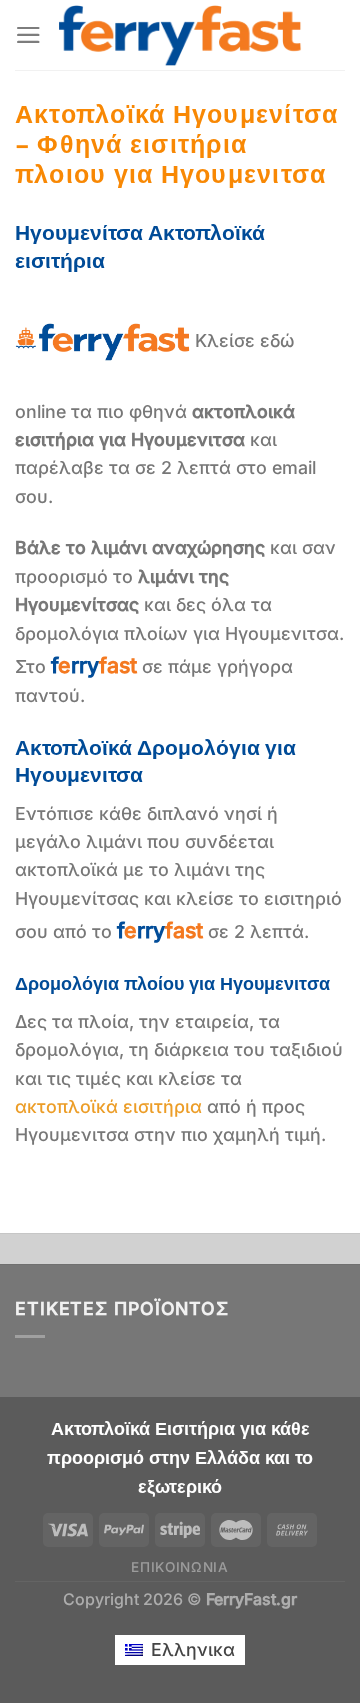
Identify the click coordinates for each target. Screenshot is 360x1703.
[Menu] (28, 35)
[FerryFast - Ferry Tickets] (180, 35)
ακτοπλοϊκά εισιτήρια (108, 1106)
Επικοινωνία (179, 1567)
